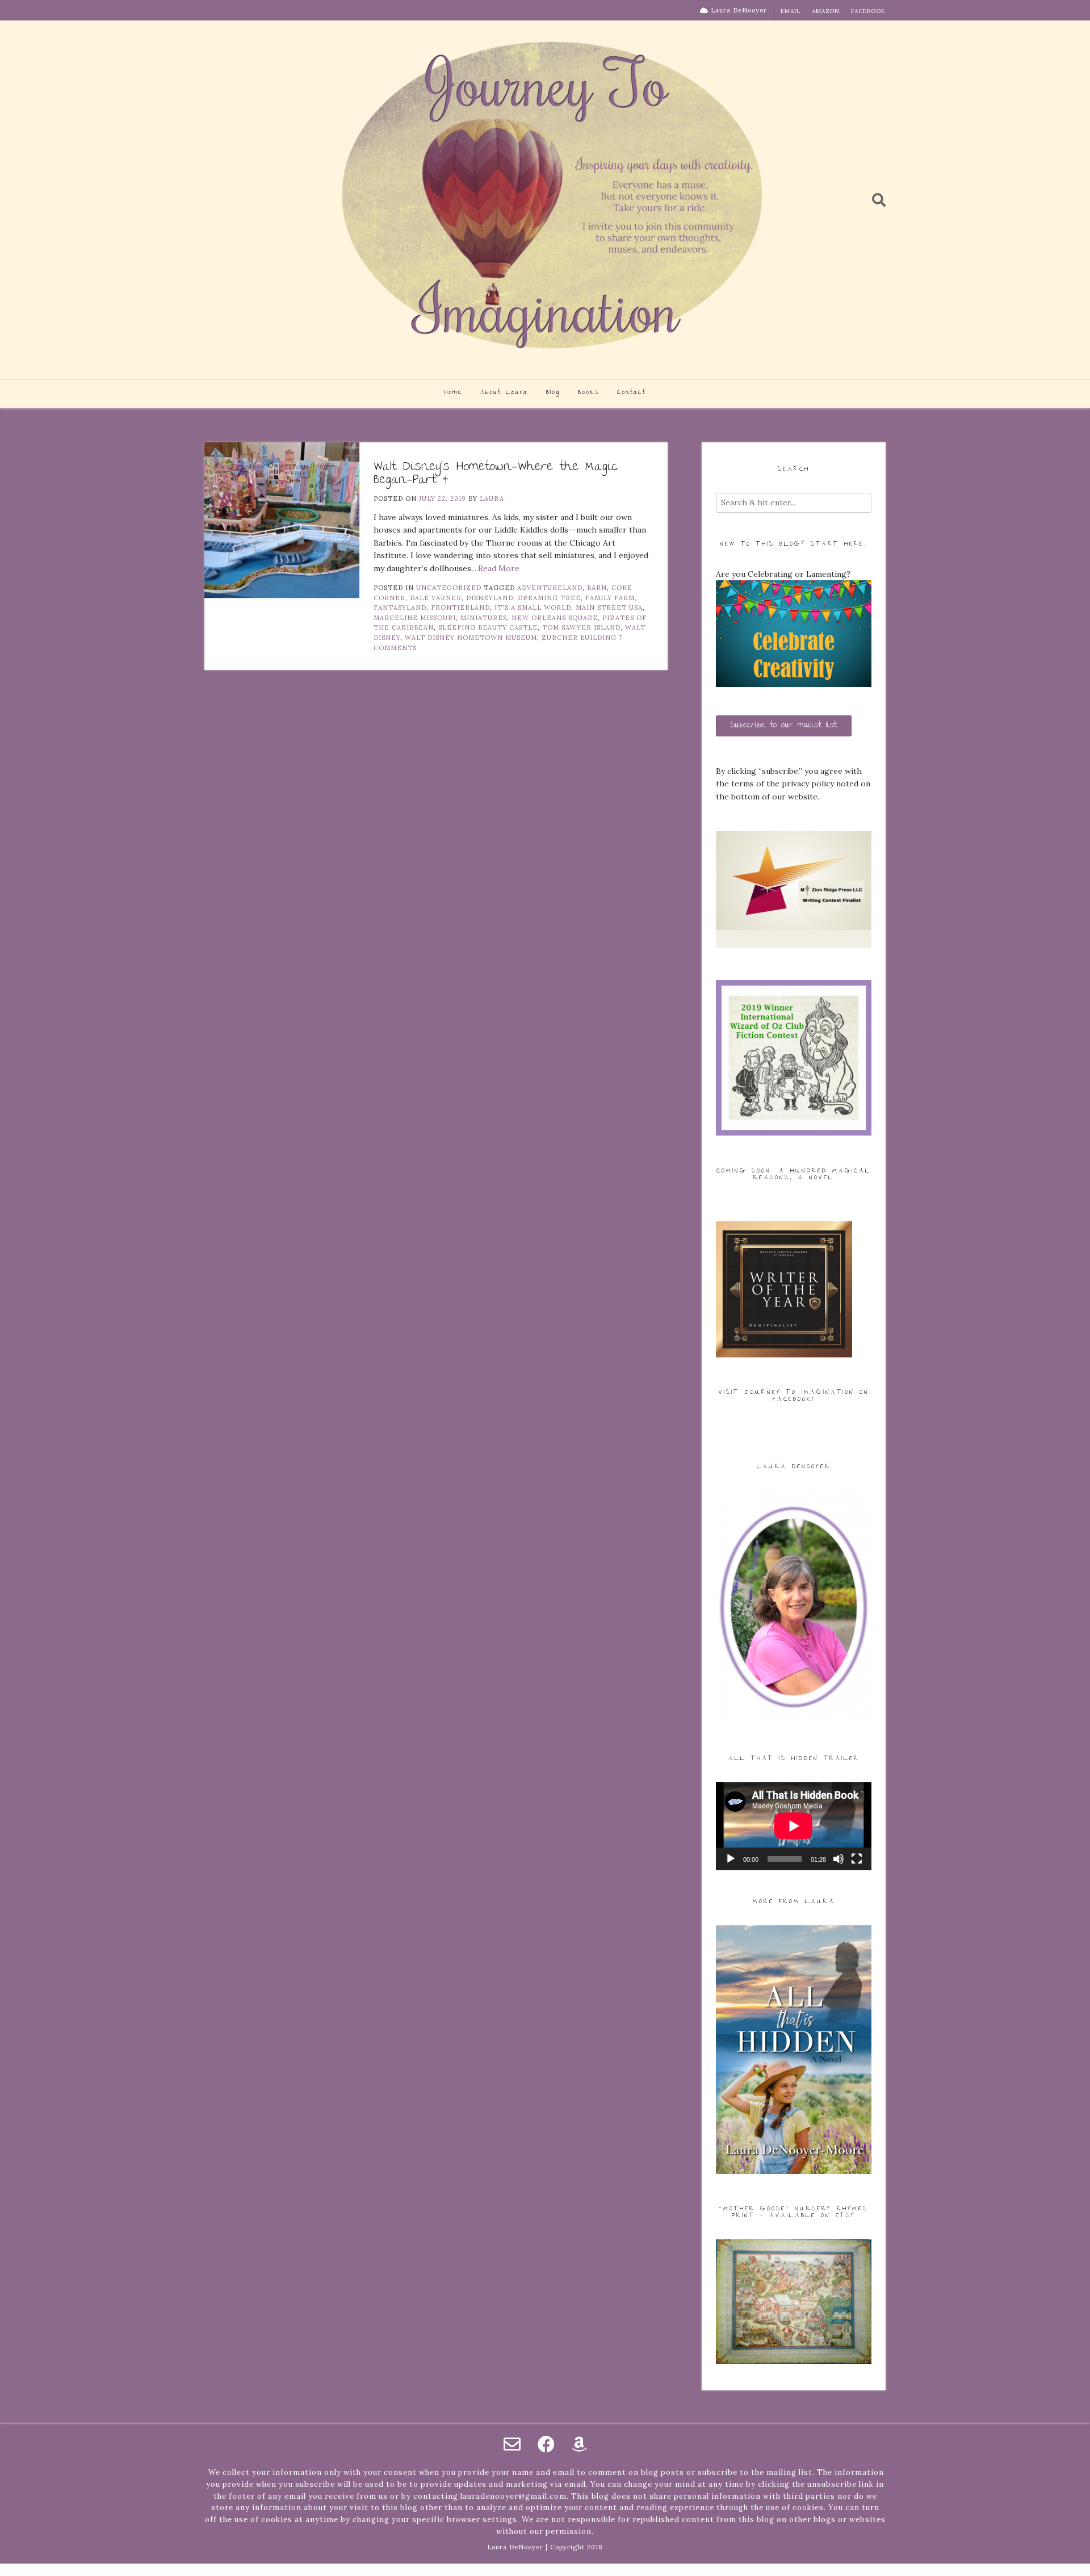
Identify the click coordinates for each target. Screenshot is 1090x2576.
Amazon (826, 11)
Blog (553, 393)
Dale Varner (436, 598)
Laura (492, 499)
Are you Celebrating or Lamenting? (783, 574)
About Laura (504, 393)
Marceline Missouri (415, 618)
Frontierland (460, 608)
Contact (632, 393)
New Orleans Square (555, 618)
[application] (794, 1826)
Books (588, 393)
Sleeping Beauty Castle (488, 627)
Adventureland (550, 588)
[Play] (731, 1859)
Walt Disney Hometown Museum (471, 638)
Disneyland (490, 598)
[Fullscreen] (857, 1859)
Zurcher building (579, 638)
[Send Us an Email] (512, 2444)
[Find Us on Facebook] (546, 2444)
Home (453, 393)
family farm (610, 598)
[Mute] (839, 1859)
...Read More (496, 568)
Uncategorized (449, 588)
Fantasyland (400, 608)
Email (791, 11)
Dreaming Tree (549, 598)
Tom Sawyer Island (581, 627)
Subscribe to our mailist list (784, 726)
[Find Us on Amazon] (579, 2444)
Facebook (868, 11)
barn (597, 588)
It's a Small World (533, 608)
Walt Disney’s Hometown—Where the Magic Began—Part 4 (496, 474)
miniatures (484, 618)
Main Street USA (609, 608)
